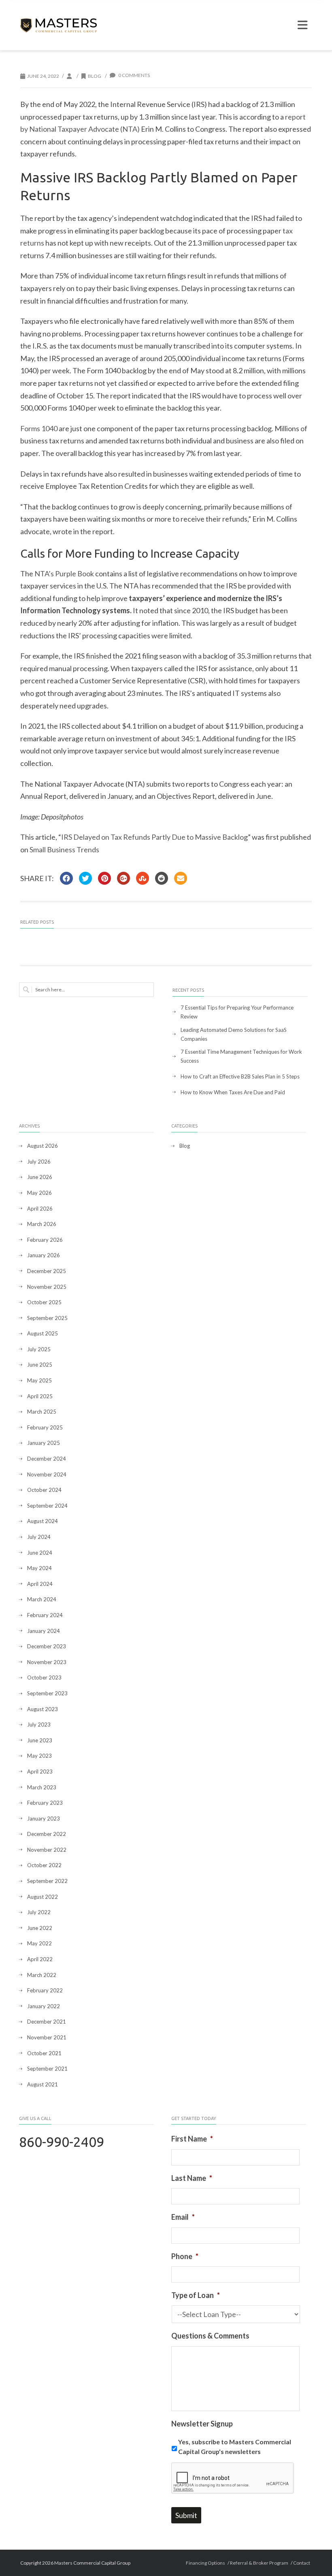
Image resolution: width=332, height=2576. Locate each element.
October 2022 (44, 1865)
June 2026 (40, 1177)
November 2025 (47, 1287)
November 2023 (47, 1662)
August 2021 (43, 2084)
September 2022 (47, 1881)
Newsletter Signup (202, 2424)
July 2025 (39, 1349)
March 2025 (42, 1412)
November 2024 (47, 1474)
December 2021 (47, 2022)
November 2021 (47, 2037)
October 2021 (44, 2053)
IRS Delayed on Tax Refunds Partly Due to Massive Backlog (154, 837)
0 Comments (134, 75)
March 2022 (42, 1975)
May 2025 (39, 1380)
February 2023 (45, 1803)
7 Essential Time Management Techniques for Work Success (241, 1056)
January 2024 (44, 1631)
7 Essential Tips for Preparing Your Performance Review (237, 1012)
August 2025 (43, 1333)
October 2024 (44, 1490)
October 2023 (44, 1677)
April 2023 (40, 1772)
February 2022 (45, 1990)
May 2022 (39, 1943)
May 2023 (39, 1756)
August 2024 (43, 1521)
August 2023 (43, 1709)
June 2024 (40, 1553)
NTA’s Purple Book (64, 573)
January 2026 (44, 1255)
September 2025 (47, 1318)
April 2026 (40, 1209)
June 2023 (40, 1740)
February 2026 (45, 1240)
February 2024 (45, 1615)
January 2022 (44, 2006)
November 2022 (47, 1850)
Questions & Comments (210, 2336)
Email (183, 2217)
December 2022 (47, 1834)
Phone (185, 2256)
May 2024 (39, 1568)
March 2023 (42, 1787)
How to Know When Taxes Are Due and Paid (233, 1092)
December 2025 (47, 1271)
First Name (192, 2139)
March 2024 (42, 1599)
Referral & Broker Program (259, 2563)
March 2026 (42, 1224)
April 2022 (40, 1959)
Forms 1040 (39, 428)
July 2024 (39, 1537)
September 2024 (47, 1506)
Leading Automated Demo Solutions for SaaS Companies (234, 1034)
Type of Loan (196, 2295)
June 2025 (40, 1365)
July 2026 (39, 1162)
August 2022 (43, 1897)
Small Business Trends (64, 849)
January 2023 (44, 1819)
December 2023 (47, 1646)
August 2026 (43, 1146)
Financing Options (205, 2563)
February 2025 (45, 1427)
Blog (95, 76)
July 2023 (39, 1724)
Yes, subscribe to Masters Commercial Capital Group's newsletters (235, 2447)
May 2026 (39, 1193)
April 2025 (40, 1396)
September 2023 (47, 1693)
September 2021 (47, 2069)
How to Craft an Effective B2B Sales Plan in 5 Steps (240, 1076)
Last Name (192, 2178)
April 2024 (40, 1584)
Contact (302, 2563)
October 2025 (44, 1302)
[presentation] (233, 2478)
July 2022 (39, 1912)
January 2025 (44, 1443)
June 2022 (40, 1928)
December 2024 (47, 1459)
